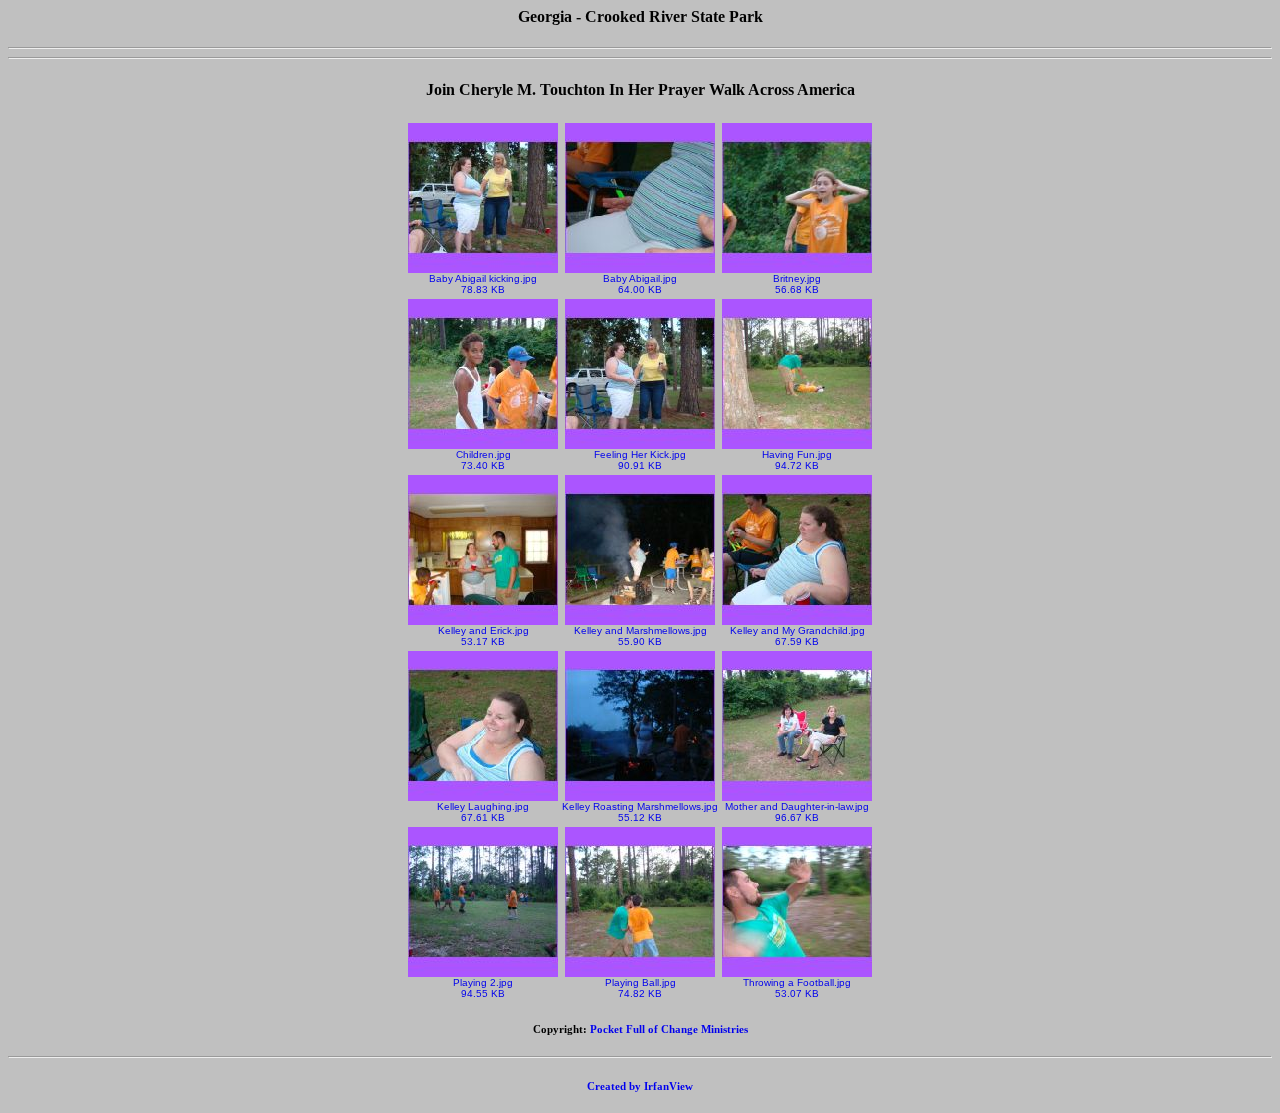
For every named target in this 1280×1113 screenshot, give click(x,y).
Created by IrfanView (640, 1086)
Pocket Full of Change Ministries (669, 1029)
